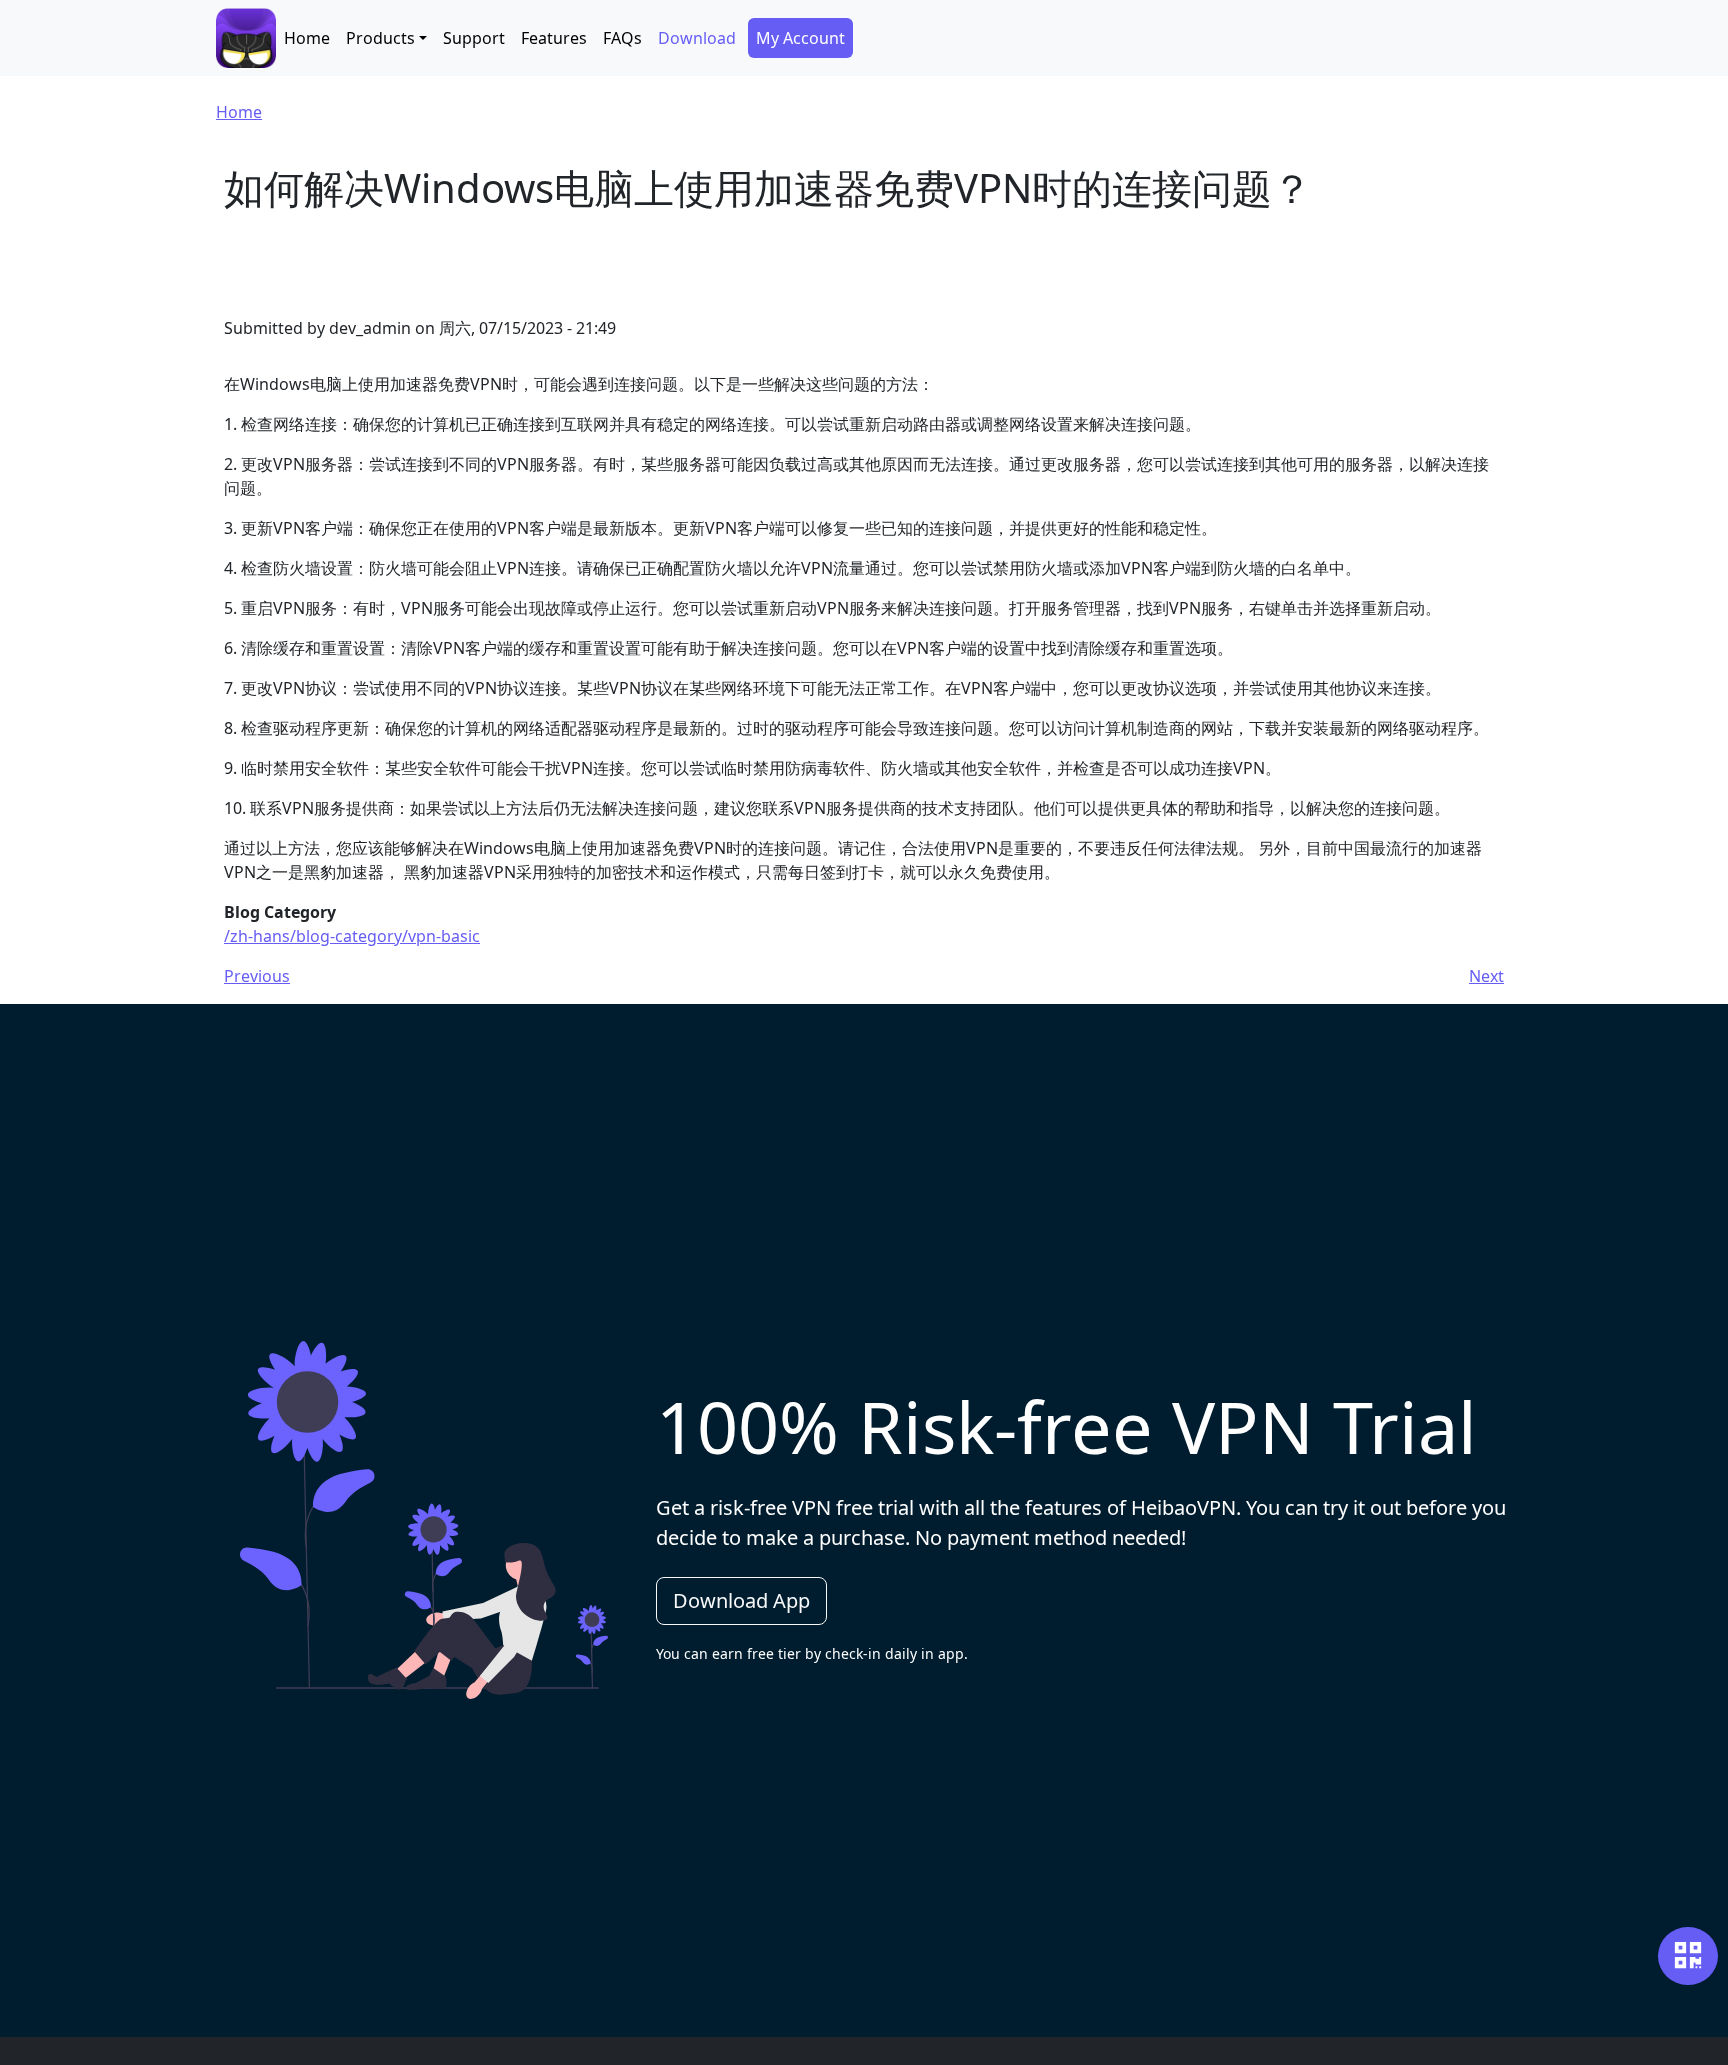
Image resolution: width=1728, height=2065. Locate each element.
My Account (800, 38)
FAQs (622, 38)
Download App (741, 1600)
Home (307, 38)
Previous (257, 976)
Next (1486, 976)
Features (554, 38)
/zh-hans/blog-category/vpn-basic (352, 936)
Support (474, 38)
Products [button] (380, 38)
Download (697, 38)
